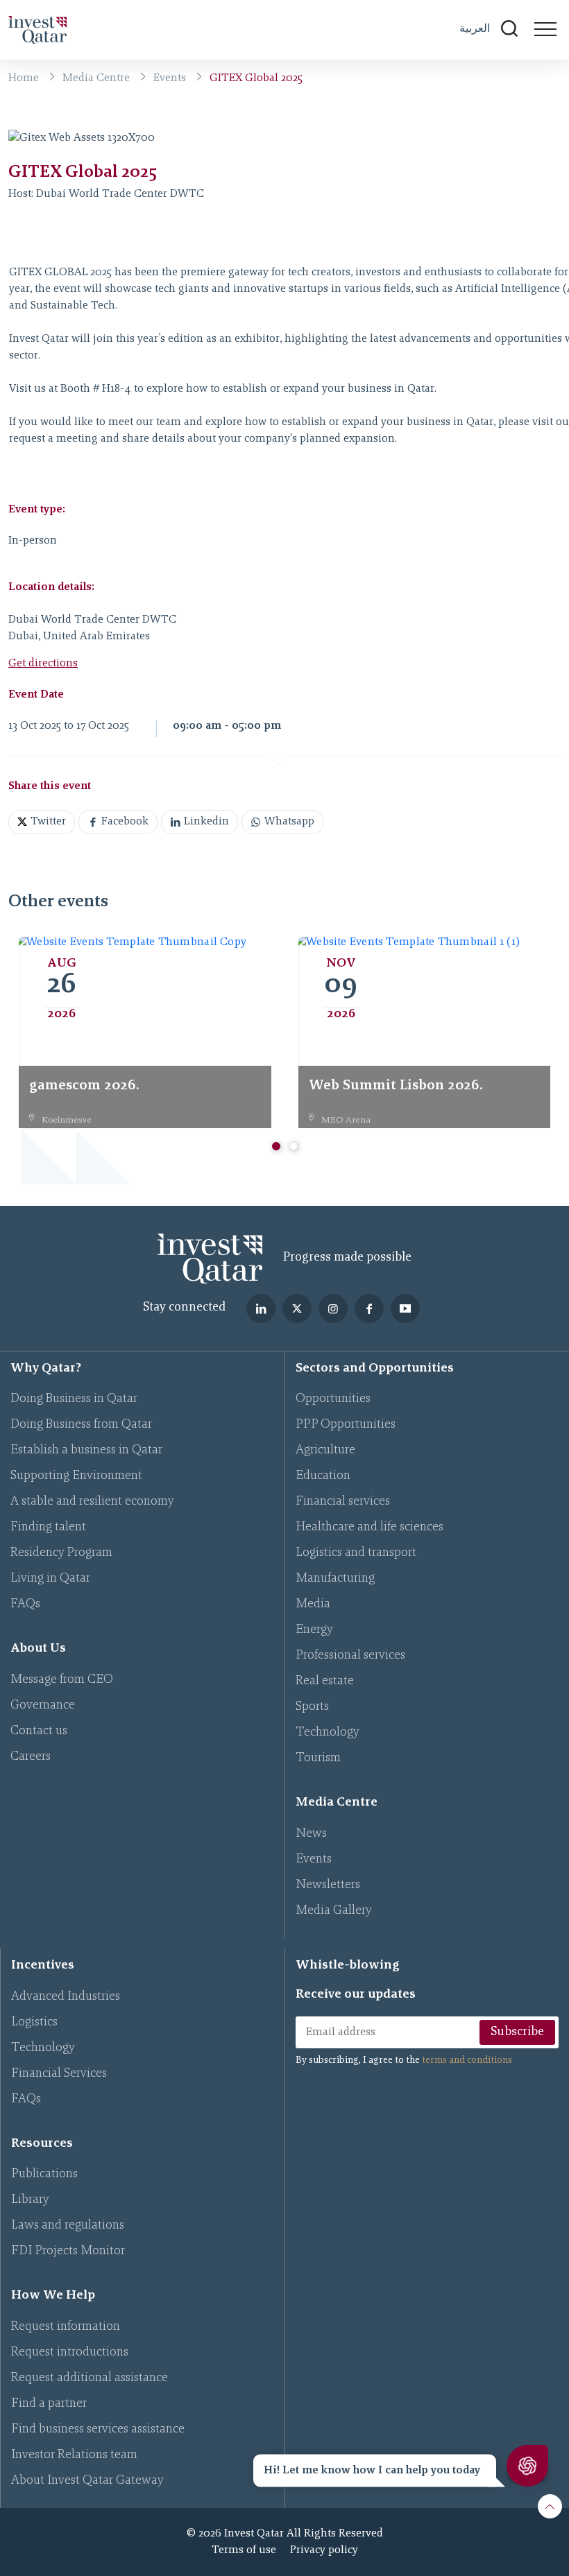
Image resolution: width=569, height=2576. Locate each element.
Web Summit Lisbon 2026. (396, 1086)
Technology (328, 1733)
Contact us (39, 1731)
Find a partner (49, 2404)
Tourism (318, 1758)
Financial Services (59, 2074)
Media (313, 1605)
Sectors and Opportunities (375, 1369)
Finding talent (48, 1528)
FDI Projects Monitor (68, 2251)
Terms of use (244, 2550)
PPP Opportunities (346, 1425)
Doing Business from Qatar (81, 1425)
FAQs (25, 1605)
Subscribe (517, 2032)
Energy (314, 1630)
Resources (42, 2144)
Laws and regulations (68, 2226)
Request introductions (70, 2353)
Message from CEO (62, 1680)
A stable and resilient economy (92, 1502)
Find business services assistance (98, 2430)
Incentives (43, 1966)
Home (24, 78)
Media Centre (96, 78)
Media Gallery (334, 1911)
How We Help (53, 2296)
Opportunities (333, 1399)
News (311, 1834)
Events (170, 78)
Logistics (34, 2023)
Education (323, 1476)
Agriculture (325, 1451)
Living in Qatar (50, 1579)
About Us (38, 1649)
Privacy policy (324, 2550)
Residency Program (61, 1553)
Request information (66, 2327)
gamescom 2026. (84, 1086)
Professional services (350, 1656)
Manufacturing (335, 1579)
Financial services (343, 1502)
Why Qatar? (46, 1369)
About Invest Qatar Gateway (87, 2481)
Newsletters (328, 1885)
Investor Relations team (74, 2455)
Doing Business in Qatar (74, 1399)
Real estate (325, 1682)
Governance (43, 1706)
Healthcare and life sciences (370, 1528)
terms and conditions (467, 2061)
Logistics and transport (356, 1553)
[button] (276, 1146)
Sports (312, 1707)
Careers (31, 1757)
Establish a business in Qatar (86, 1451)
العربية (475, 28)
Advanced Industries (66, 1997)
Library (30, 2200)
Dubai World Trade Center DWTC (120, 194)
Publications (44, 2175)
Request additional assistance (90, 2378)
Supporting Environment (76, 1476)
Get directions (43, 664)
